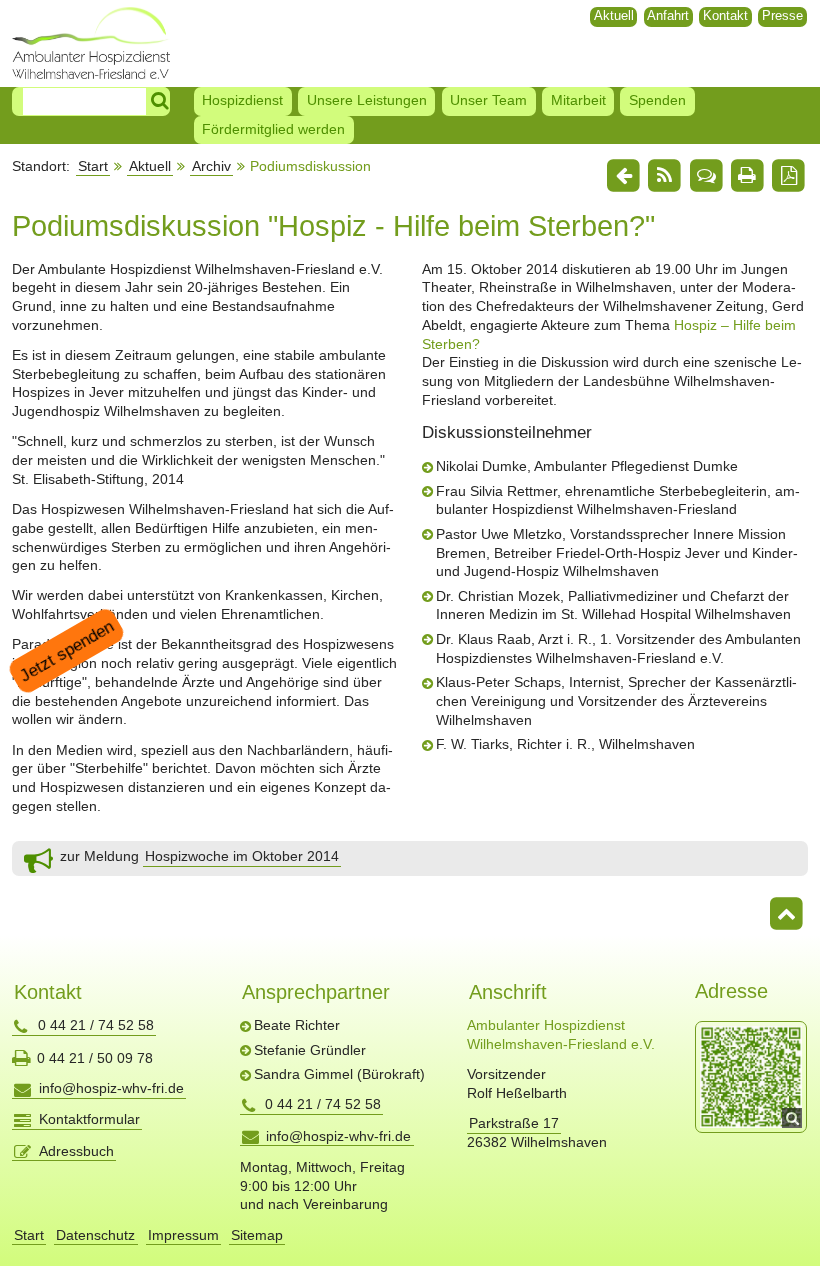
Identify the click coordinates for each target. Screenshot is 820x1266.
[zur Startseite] (91, 42)
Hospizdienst (242, 100)
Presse (782, 15)
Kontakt (725, 15)
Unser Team (488, 100)
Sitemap (257, 1235)
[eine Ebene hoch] (623, 176)
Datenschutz (95, 1235)
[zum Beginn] (786, 915)
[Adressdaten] (751, 1077)
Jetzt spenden (66, 651)
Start (93, 166)
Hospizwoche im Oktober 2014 (242, 856)
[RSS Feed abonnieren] (665, 176)
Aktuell (614, 15)
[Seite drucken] (747, 176)
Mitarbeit (578, 100)
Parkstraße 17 (514, 1123)
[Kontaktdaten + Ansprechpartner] (706, 176)
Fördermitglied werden (273, 129)
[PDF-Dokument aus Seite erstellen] (789, 176)
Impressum (183, 1235)
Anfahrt (668, 15)
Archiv (211, 166)
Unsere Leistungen (367, 100)
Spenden (657, 100)
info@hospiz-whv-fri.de (111, 1088)
